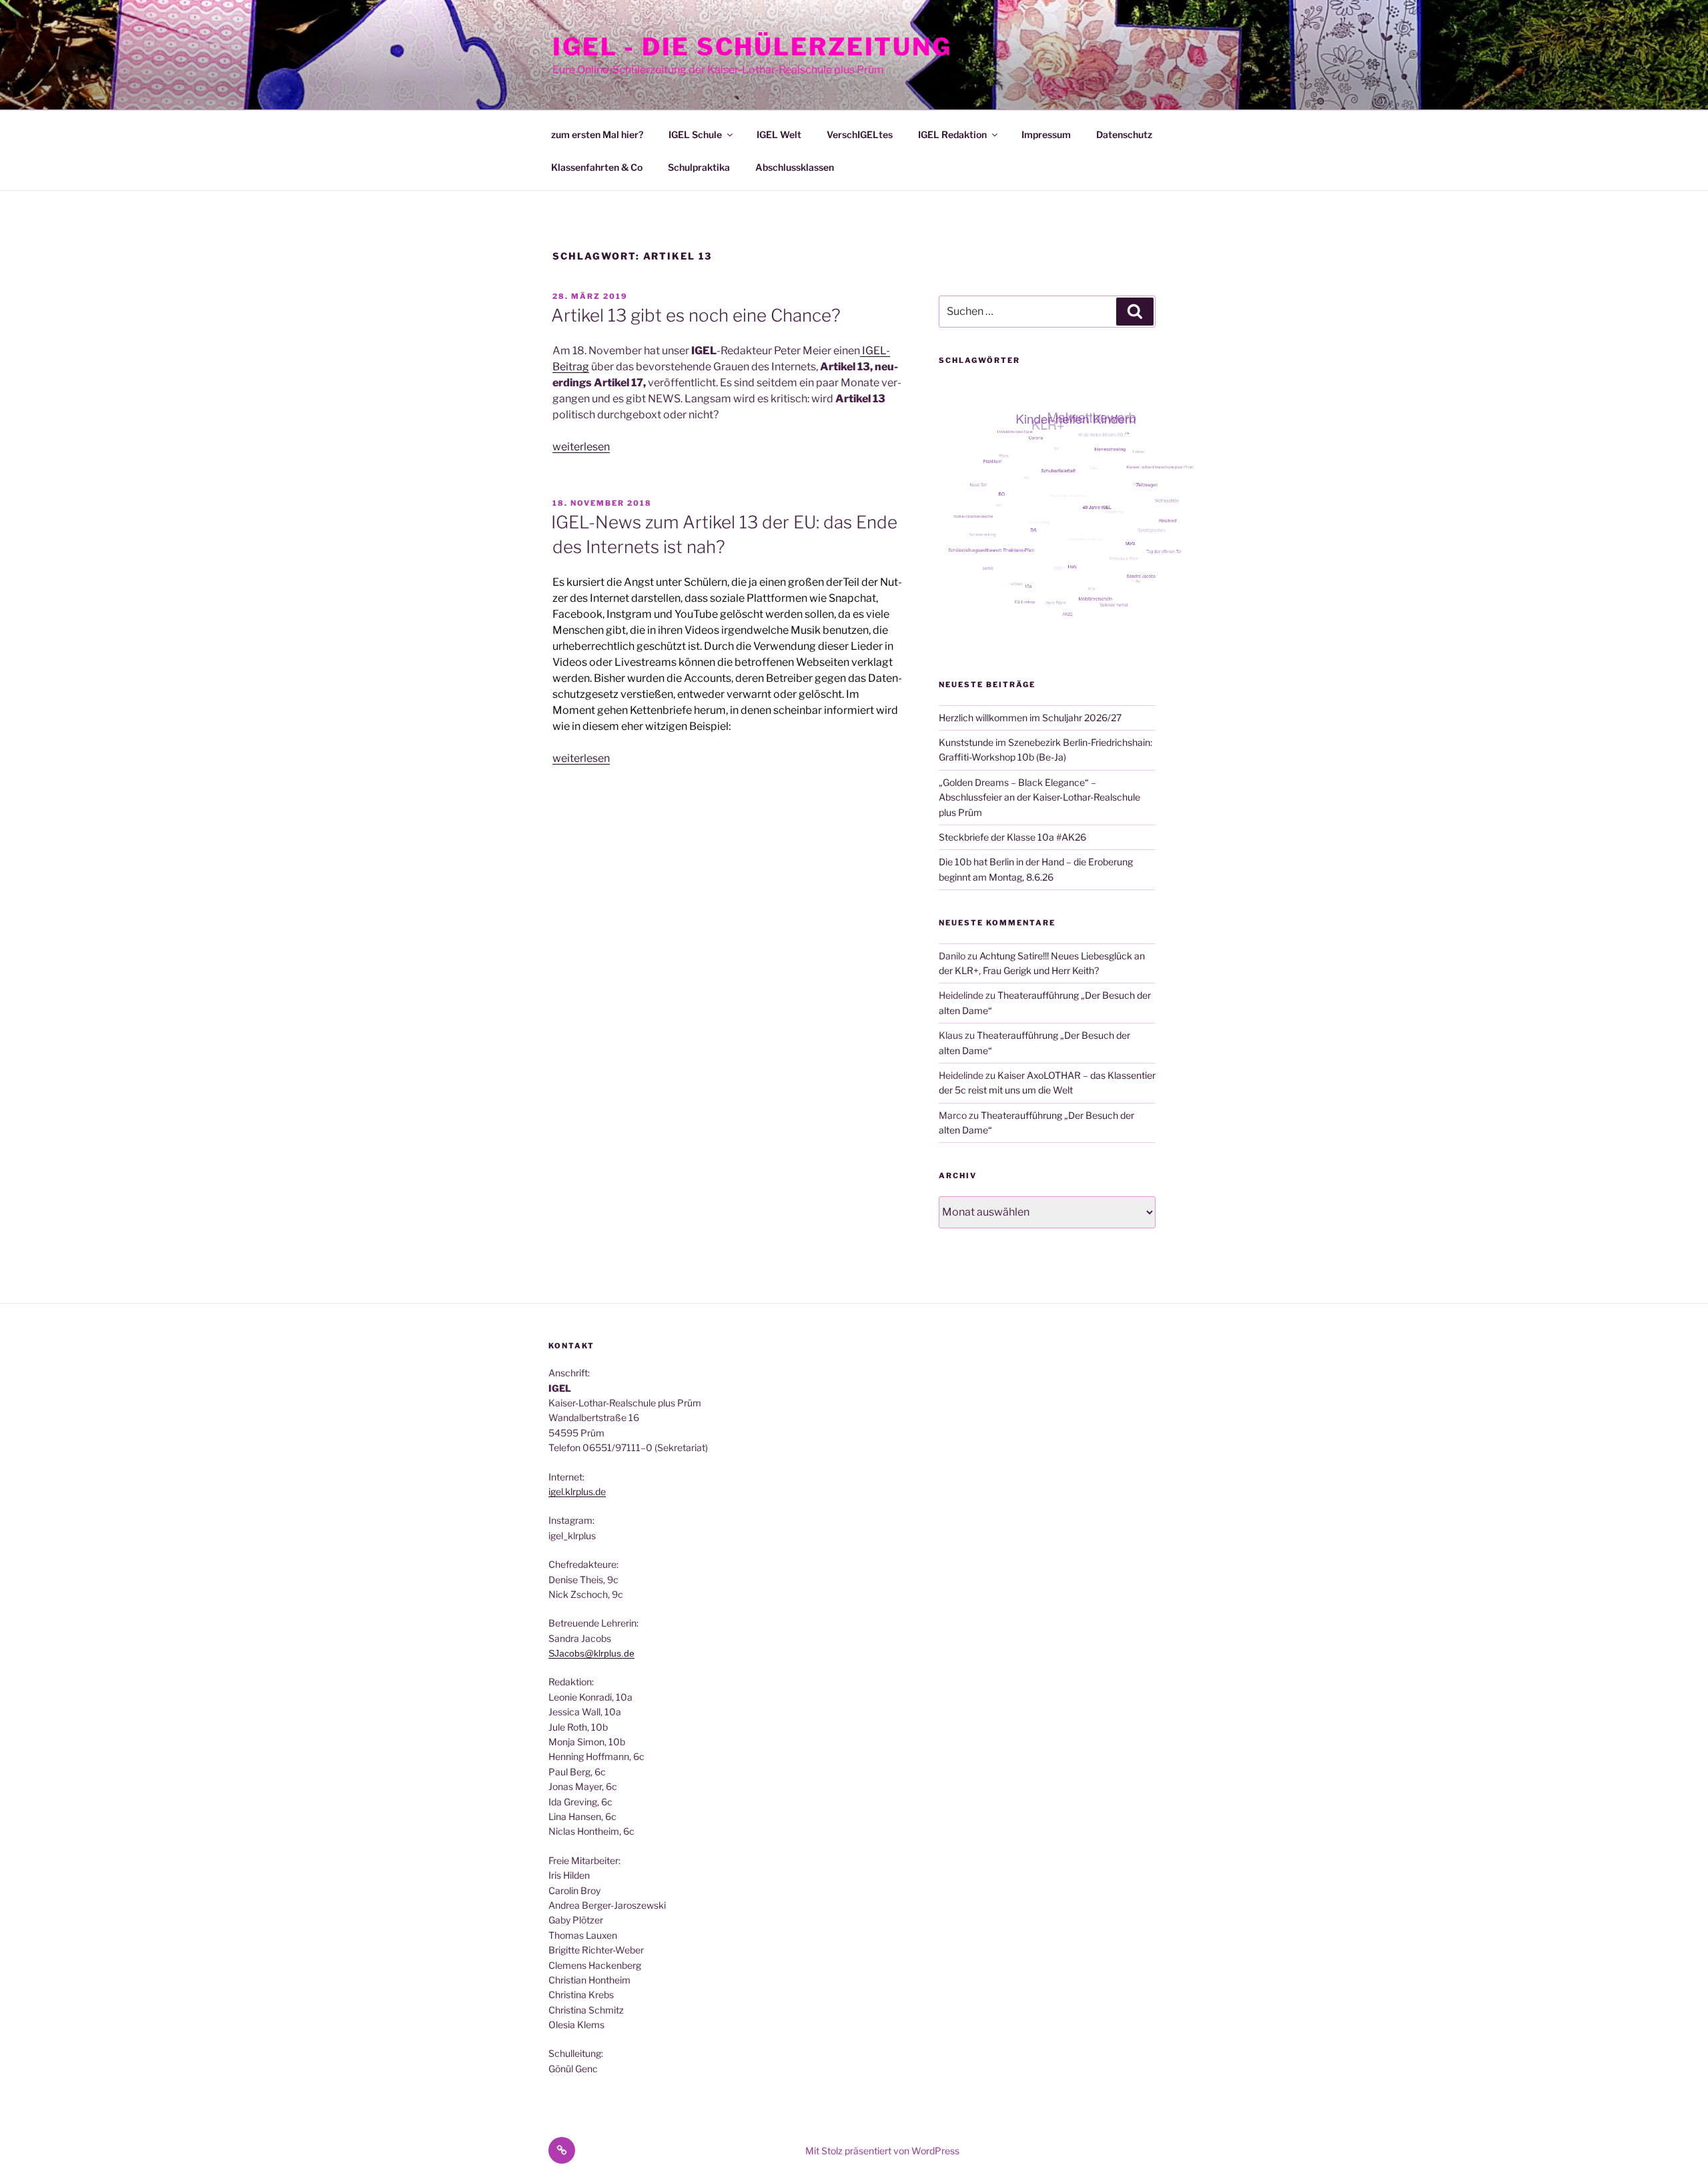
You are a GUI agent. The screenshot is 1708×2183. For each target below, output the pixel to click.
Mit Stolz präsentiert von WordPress (882, 2151)
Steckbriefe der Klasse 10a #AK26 (1012, 837)
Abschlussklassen (795, 167)
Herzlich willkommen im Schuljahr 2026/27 (1030, 718)
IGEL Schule (695, 134)
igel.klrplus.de (577, 1491)
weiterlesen (581, 447)
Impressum (1046, 134)
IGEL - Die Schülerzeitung (752, 47)
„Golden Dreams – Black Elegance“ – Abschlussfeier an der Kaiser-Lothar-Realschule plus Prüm (1039, 797)
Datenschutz (1124, 134)
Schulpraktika (699, 167)
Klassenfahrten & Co (597, 167)
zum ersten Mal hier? (597, 134)
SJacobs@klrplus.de (591, 1653)
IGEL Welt (779, 134)
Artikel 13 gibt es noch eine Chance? (696, 315)
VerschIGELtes (860, 134)
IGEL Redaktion (952, 134)
